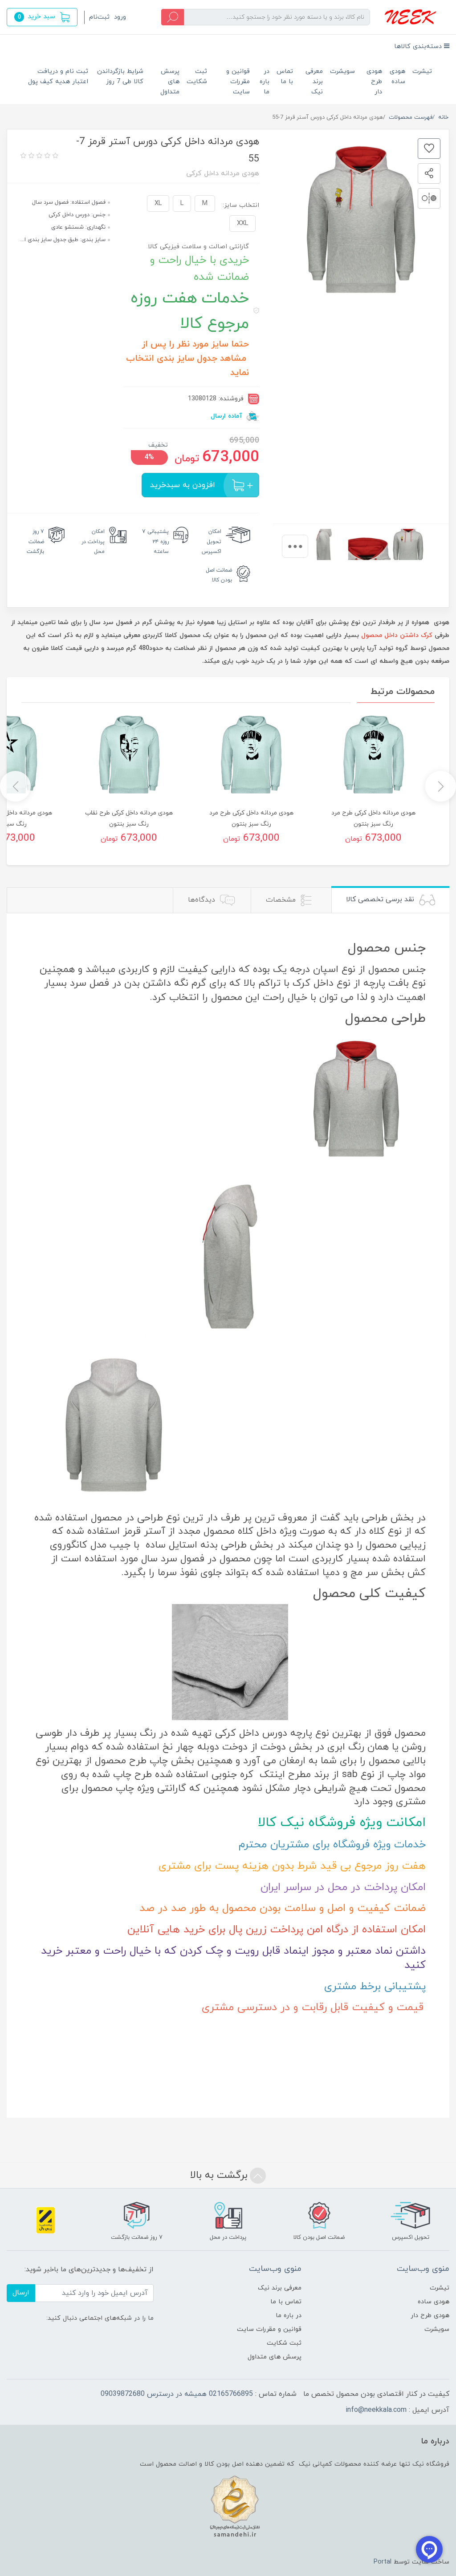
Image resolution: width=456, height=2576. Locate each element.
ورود (120, 17)
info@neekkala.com (376, 2410)
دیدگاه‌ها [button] (203, 900)
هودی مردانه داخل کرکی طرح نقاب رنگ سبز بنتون (129, 818)
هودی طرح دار (374, 82)
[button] (42, 17)
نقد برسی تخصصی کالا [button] (381, 899)
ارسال (21, 2293)
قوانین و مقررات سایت (238, 82)
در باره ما (265, 82)
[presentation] (295, 546)
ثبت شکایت (197, 77)
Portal (383, 2562)
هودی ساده (397, 77)
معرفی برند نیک (314, 82)
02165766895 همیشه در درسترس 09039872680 (177, 2394)
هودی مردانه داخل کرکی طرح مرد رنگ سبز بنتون (373, 818)
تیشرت (422, 71)
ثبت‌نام (99, 17)
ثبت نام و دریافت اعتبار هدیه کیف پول (58, 77)
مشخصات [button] (282, 900)
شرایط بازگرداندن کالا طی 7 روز (120, 77)
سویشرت (342, 71)
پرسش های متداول (170, 82)
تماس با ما (285, 77)
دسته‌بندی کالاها (419, 46)
